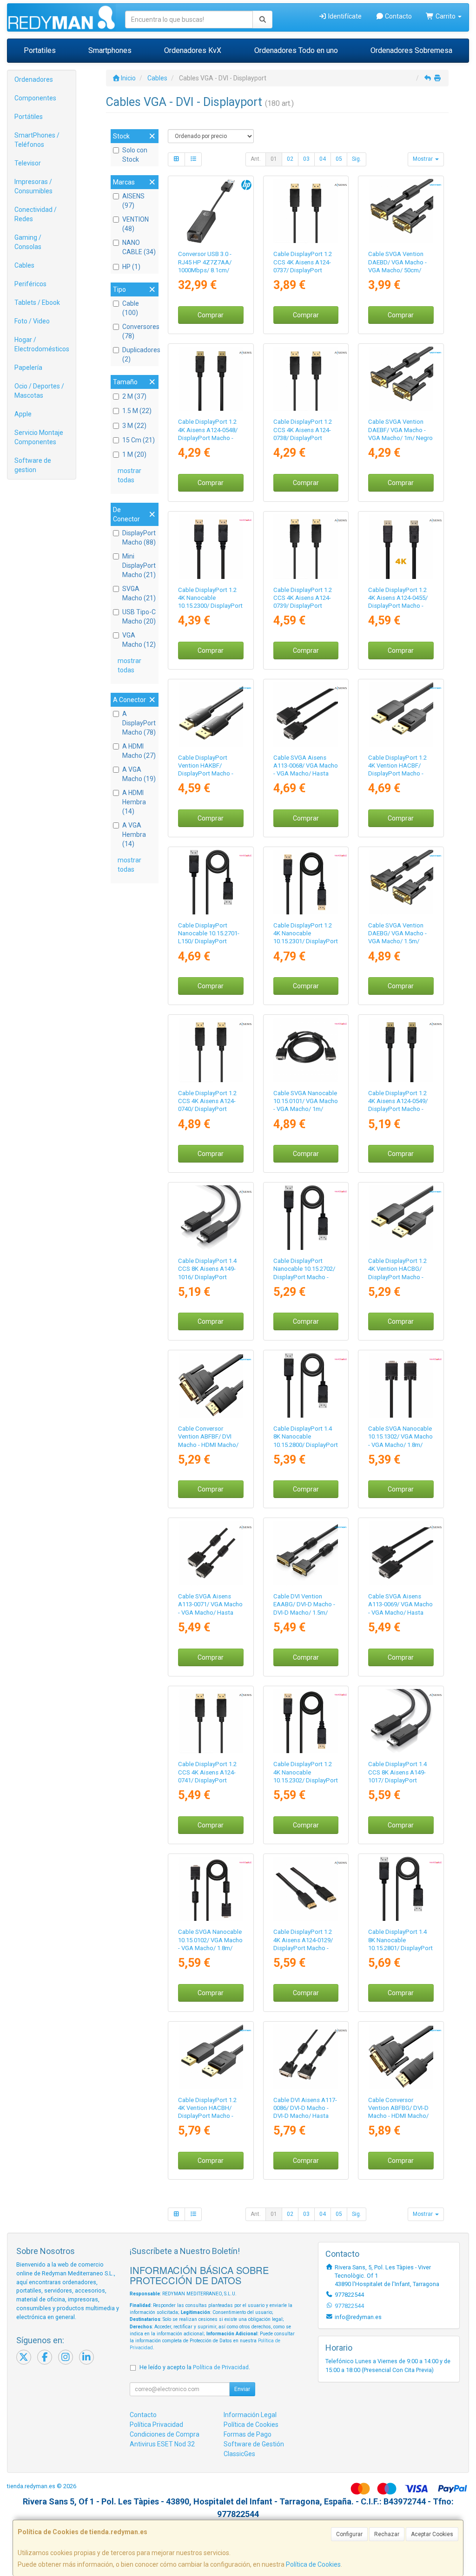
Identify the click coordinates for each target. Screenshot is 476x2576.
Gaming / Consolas (28, 242)
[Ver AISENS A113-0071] (211, 1553)
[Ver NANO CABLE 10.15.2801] (401, 1889)
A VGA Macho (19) (139, 774)
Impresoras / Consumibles (33, 186)
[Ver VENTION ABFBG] (401, 2057)
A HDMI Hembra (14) (134, 802)
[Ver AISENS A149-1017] (401, 1721)
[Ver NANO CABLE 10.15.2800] (306, 1385)
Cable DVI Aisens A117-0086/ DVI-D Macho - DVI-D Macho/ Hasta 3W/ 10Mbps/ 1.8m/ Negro (305, 2116)
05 (339, 159)
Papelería (28, 368)
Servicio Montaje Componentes (39, 437)
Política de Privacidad (221, 2367)
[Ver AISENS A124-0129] (306, 1889)
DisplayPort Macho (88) (139, 538)
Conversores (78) (139, 331)
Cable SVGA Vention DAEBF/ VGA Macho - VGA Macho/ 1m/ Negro (400, 430)
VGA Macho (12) (139, 640)
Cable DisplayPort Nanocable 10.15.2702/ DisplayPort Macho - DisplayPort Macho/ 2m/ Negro (304, 1277)
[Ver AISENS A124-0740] (211, 1050)
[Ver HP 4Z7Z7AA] (211, 211)
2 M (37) (134, 396)
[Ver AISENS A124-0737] (306, 211)
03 (306, 159)
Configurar (349, 2534)
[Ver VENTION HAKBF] (211, 714)
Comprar (211, 315)
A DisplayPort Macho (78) (139, 723)
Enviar (242, 2389)
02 (290, 159)
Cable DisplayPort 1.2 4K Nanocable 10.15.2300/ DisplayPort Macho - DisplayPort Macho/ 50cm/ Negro (210, 606)
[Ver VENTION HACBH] (211, 2057)
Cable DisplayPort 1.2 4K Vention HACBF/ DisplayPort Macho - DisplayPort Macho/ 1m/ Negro (397, 774)
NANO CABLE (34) (139, 247)
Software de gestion (33, 465)
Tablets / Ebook (37, 302)
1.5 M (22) (137, 411)
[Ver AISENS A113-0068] (306, 714)
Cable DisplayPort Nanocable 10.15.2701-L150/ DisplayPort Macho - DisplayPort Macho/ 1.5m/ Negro (209, 941)
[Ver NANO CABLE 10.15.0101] (306, 1050)
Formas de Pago (248, 2434)
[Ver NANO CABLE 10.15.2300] (211, 547)
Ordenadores (34, 79)
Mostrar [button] (423, 159)
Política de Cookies (313, 2564)
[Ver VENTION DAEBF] (401, 379)
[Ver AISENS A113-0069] (401, 1553)
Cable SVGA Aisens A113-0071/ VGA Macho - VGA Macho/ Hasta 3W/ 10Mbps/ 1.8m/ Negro (210, 1612)
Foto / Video (32, 321)
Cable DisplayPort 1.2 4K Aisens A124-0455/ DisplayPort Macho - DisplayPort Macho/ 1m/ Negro (398, 606)
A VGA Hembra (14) (134, 835)
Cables (24, 265)
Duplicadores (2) (139, 355)
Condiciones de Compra (165, 2434)
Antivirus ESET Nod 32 (162, 2444)
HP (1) (131, 267)
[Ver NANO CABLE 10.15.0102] (211, 1889)
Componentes (35, 98)
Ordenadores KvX (193, 50)
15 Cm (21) (139, 440)
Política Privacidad (156, 2425)
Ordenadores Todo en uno (296, 50)
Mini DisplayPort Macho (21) (139, 565)
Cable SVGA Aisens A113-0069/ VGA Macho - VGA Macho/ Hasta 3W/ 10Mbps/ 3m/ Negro (400, 1612)
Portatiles (40, 50)
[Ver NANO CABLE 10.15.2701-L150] (211, 882)
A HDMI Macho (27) (139, 751)
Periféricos (30, 284)
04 (323, 159)
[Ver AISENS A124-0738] (306, 379)
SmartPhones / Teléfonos (37, 140)
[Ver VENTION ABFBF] (211, 1385)
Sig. (357, 159)
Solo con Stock (135, 155)
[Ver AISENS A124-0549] (401, 1050)
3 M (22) (134, 426)
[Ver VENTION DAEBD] (401, 211)
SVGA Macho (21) (139, 593)
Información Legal (250, 2415)
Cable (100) (131, 308)
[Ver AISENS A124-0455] (401, 547)
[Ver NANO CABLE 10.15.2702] (306, 1218)
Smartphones (110, 50)
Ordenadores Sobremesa (411, 50)
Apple (23, 414)
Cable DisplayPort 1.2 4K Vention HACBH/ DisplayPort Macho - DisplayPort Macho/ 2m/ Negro (207, 2116)
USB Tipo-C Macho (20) (139, 617)
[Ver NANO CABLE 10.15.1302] (401, 1385)
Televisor (28, 163)
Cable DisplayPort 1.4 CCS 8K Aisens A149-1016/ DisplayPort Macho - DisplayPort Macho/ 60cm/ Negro (207, 1277)
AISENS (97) (133, 201)
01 (274, 159)
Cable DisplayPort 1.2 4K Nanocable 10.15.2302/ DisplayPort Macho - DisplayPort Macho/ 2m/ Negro (306, 1780)
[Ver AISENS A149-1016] (211, 1218)
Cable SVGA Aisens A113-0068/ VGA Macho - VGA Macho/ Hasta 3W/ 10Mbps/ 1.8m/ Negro (306, 774)
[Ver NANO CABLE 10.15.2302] (306, 1721)
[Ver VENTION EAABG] (306, 1553)
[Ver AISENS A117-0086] (306, 2057)
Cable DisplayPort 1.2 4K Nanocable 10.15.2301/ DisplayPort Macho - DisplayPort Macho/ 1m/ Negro (306, 941)
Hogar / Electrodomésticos (42, 344)
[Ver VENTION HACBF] (401, 714)
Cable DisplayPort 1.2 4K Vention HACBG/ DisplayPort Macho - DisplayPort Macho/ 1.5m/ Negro (397, 1277)
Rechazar (387, 2534)
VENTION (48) (136, 224)
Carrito (446, 16)
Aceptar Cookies (432, 2534)
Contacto (398, 16)
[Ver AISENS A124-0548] (211, 379)
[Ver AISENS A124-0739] (306, 547)
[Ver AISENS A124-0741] (211, 1721)
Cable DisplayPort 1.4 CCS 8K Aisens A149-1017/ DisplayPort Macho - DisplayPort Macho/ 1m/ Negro (397, 1780)
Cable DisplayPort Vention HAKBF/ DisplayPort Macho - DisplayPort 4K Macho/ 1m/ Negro (209, 774)
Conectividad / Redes (36, 214)
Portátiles (29, 117)
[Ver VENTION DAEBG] (401, 882)
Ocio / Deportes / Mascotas (39, 391)
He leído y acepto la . (195, 2367)
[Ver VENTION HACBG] (401, 1218)
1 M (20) (134, 454)
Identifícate (344, 16)
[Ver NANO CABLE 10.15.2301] (306, 882)
